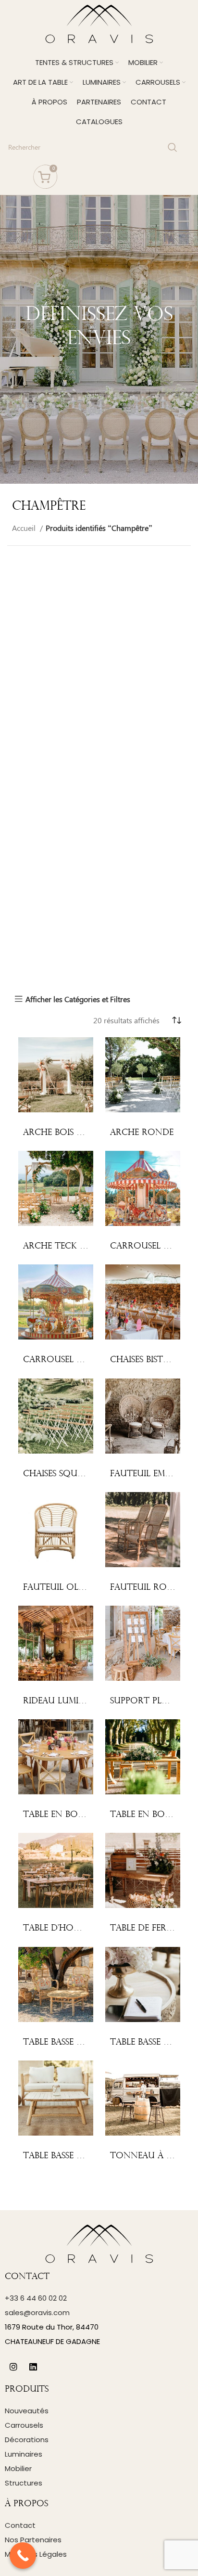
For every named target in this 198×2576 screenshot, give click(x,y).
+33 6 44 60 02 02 (36, 2298)
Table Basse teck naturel (82, 2156)
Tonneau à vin (146, 2156)
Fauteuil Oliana (61, 1588)
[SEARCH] (173, 147)
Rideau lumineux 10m (72, 1701)
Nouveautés (27, 2411)
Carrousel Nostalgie (74, 1360)
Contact (20, 2525)
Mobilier (18, 2468)
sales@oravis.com (37, 2312)
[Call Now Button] (23, 2556)
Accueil (25, 528)
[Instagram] (13, 2367)
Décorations (27, 2440)
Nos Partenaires (33, 2540)
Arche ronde (142, 1133)
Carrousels (24, 2425)
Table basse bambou (68, 2042)
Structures (24, 2483)
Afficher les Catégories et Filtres (78, 999)
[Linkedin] (33, 2367)
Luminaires (24, 2454)
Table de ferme (144, 1928)
